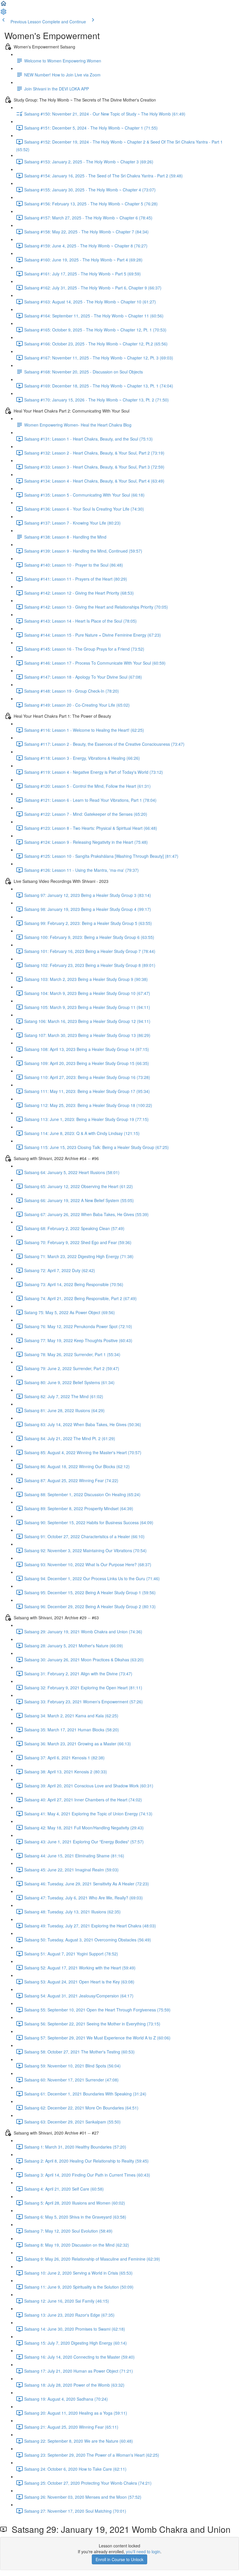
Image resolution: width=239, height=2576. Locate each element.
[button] (3, 5)
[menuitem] (3, 13)
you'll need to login (143, 2551)
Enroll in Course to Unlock (119, 2559)
